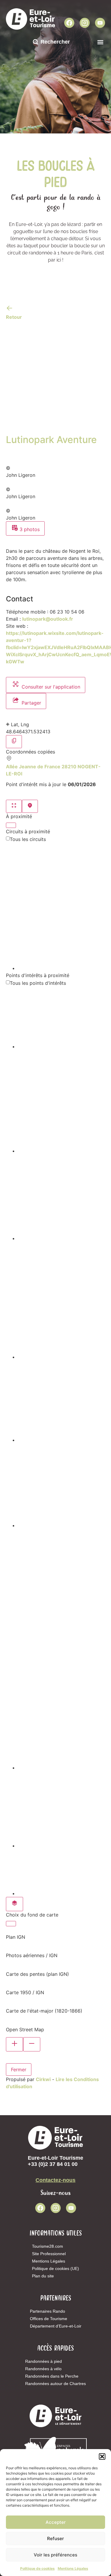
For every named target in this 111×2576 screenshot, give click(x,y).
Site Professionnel (49, 2254)
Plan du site (43, 2276)
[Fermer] (11, 825)
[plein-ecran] (14, 806)
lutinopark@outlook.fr (48, 619)
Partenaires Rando (48, 2311)
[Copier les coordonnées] (14, 742)
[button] (102, 2456)
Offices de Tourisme (49, 2319)
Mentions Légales (73, 2568)
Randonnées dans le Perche (52, 2376)
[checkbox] (61, 907)
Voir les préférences (55, 2555)
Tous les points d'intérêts (38, 983)
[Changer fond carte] (15, 1904)
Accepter (56, 2522)
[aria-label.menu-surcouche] (30, 806)
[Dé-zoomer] (32, 2044)
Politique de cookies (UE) (55, 2268)
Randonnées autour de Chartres (55, 2384)
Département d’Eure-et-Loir (56, 2326)
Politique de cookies (37, 2568)
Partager (31, 703)
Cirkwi (43, 2079)
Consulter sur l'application (50, 687)
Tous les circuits (28, 839)
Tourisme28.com (48, 2246)
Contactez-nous (55, 2180)
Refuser (55, 2538)
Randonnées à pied (44, 2361)
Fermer (19, 2070)
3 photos (29, 529)
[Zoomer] (15, 2044)
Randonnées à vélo (43, 2369)
